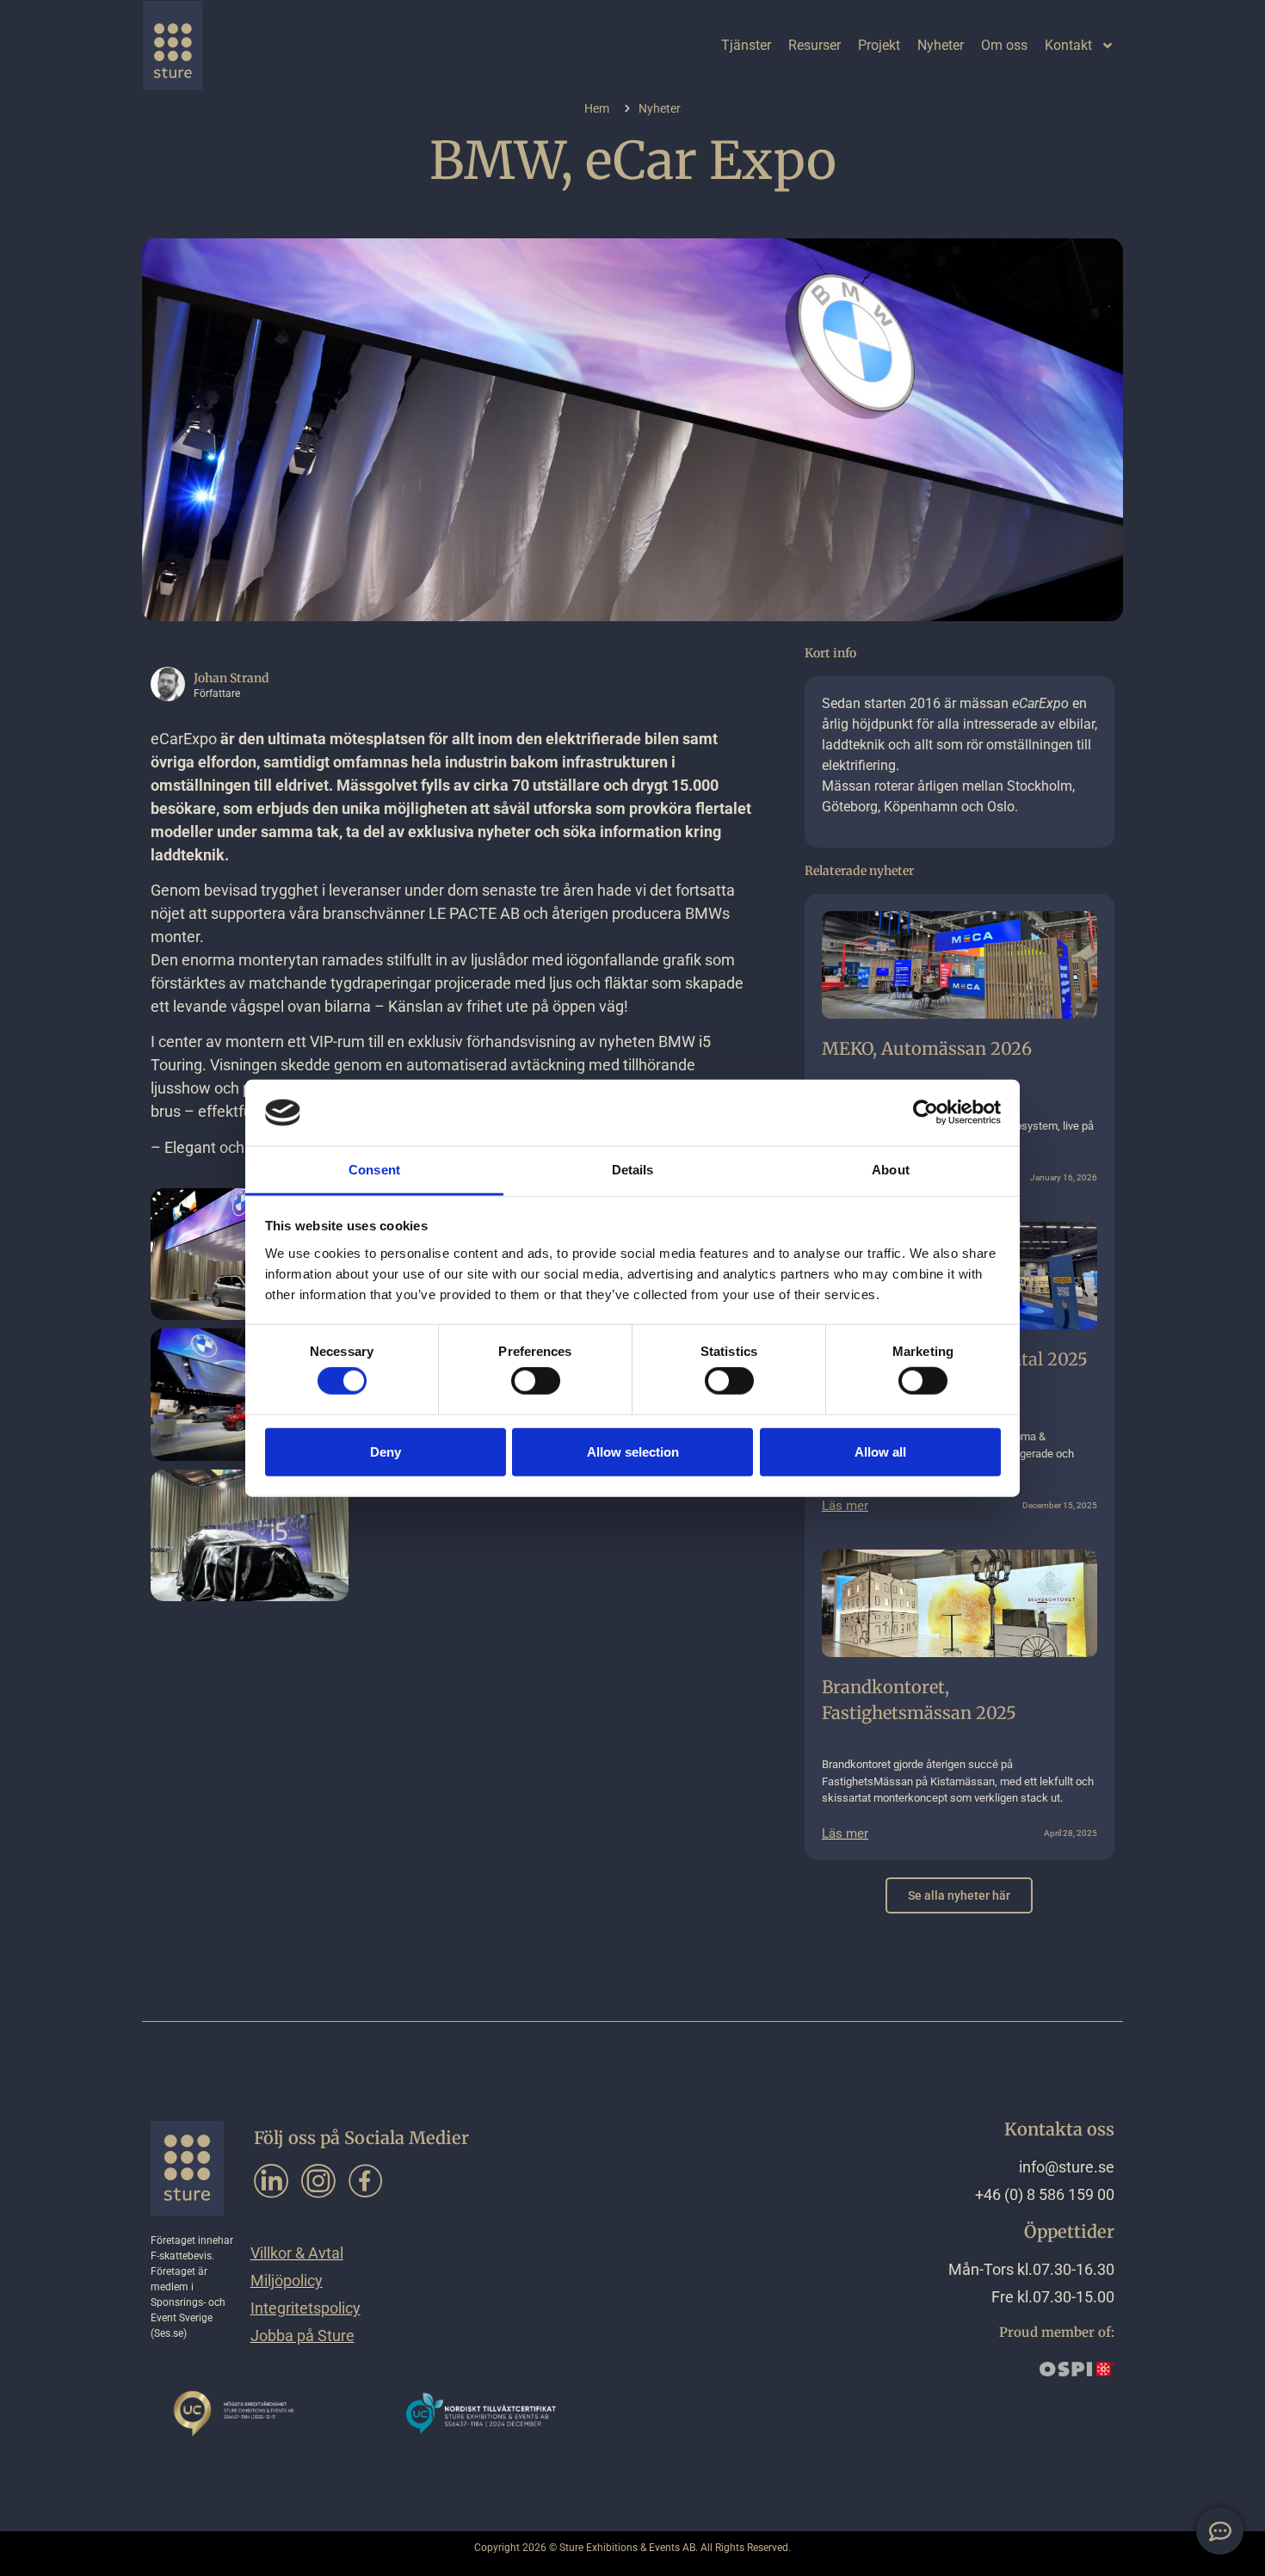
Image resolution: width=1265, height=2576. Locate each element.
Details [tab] (633, 1170)
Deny (386, 1451)
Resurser (815, 45)
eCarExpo (184, 739)
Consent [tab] (374, 1170)
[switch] (536, 1381)
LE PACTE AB (474, 913)
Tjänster (746, 45)
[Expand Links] (1220, 2531)
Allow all (880, 1451)
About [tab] (891, 1170)
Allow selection (633, 1451)
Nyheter (941, 45)
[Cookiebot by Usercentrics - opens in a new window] (926, 1112)
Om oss (1004, 45)
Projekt (879, 45)
